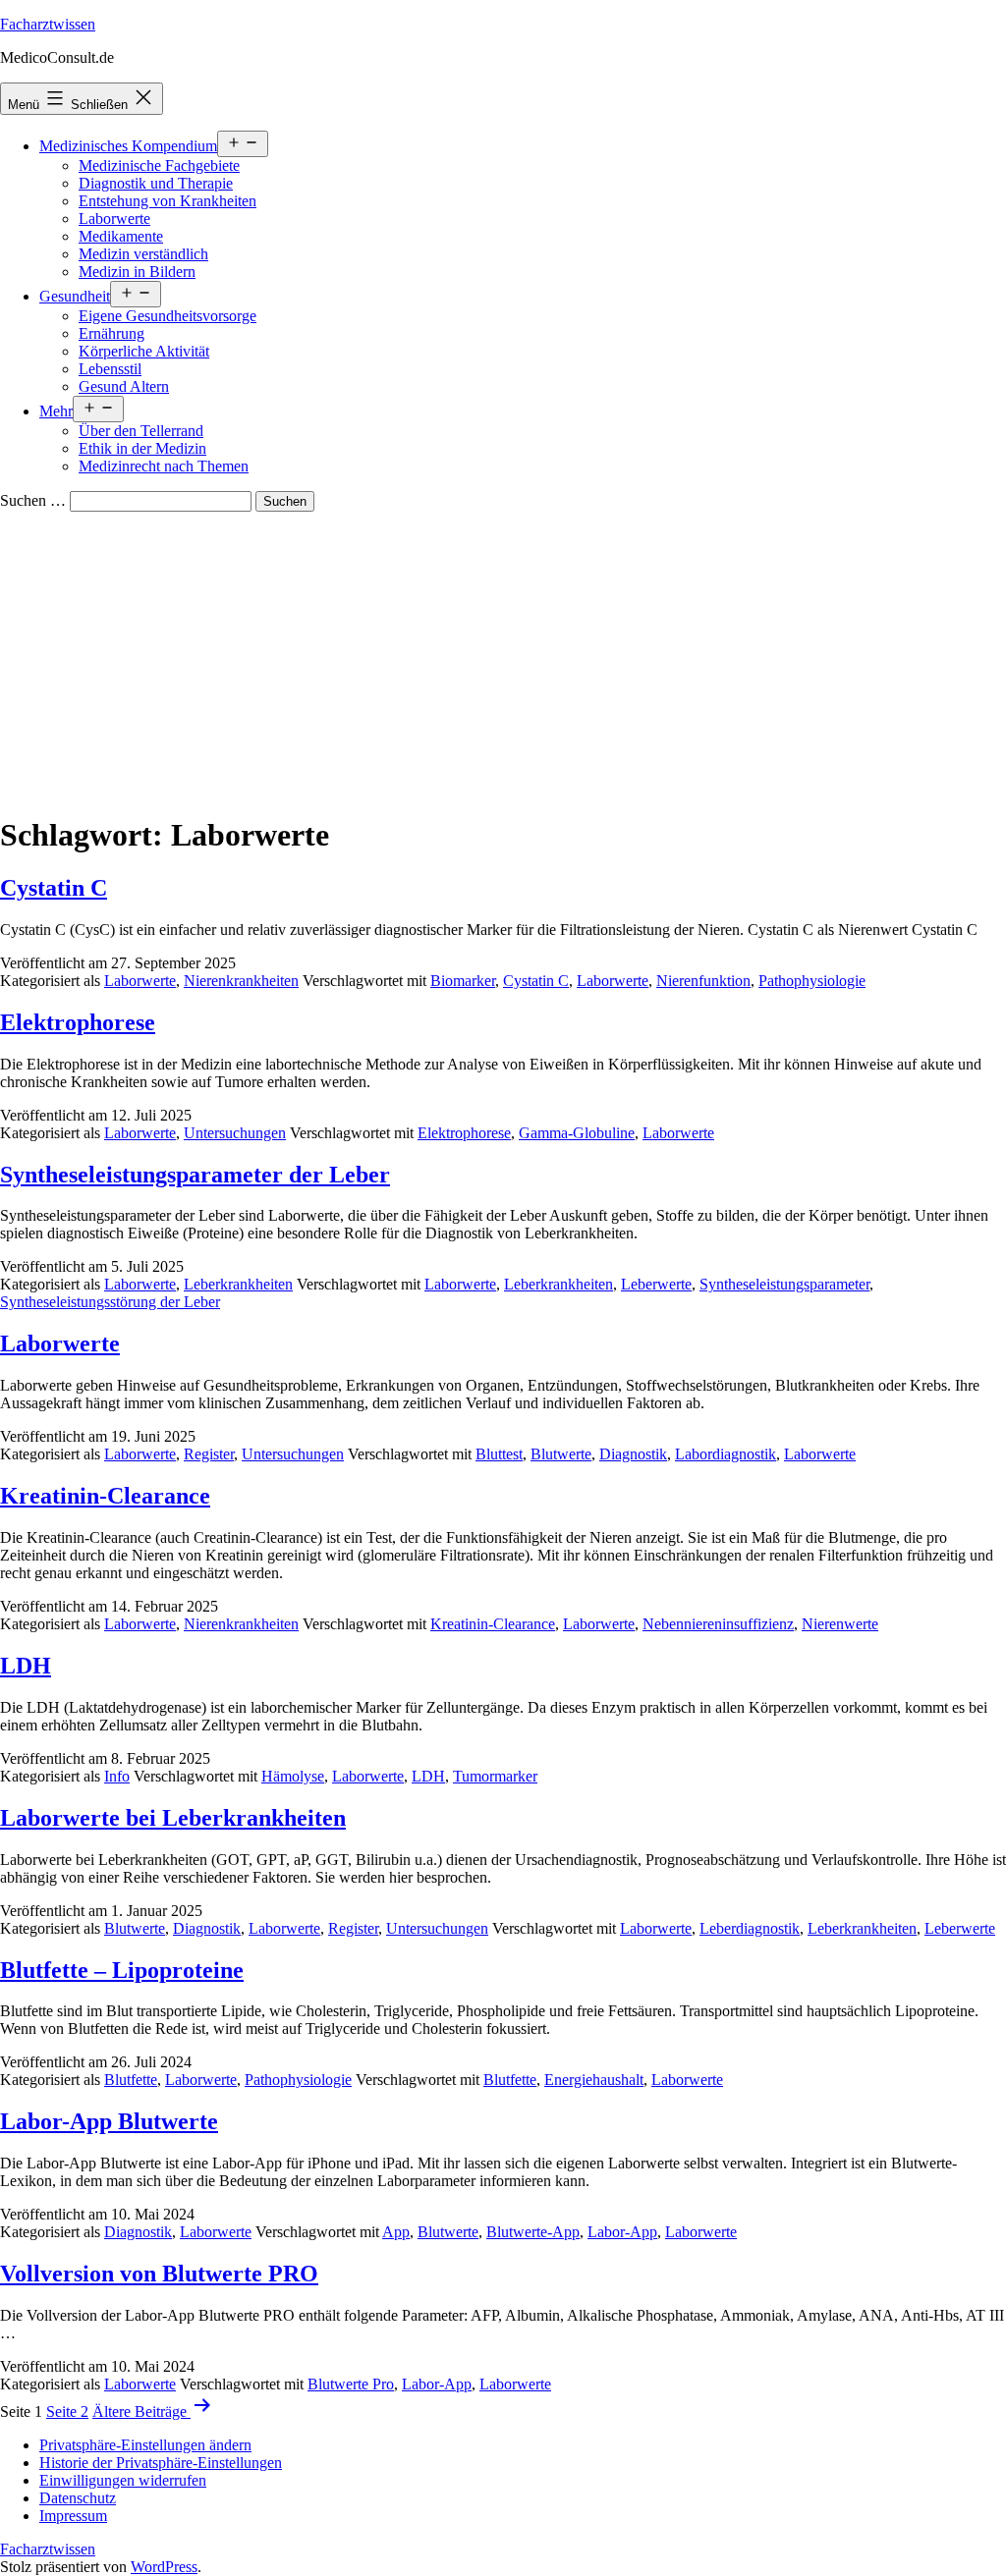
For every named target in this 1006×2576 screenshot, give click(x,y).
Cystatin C (54, 888)
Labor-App (622, 2232)
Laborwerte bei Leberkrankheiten (173, 1818)
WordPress (164, 2567)
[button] (145, 2445)
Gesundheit (75, 296)
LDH (26, 1666)
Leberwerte (656, 1284)
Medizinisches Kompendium (128, 146)
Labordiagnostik (726, 1454)
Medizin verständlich (143, 254)
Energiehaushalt (594, 2080)
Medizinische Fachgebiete (159, 165)
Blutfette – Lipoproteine (122, 1970)
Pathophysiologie (812, 981)
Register (209, 1454)
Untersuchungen (235, 1133)
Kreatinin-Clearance (105, 1496)
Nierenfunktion (703, 981)
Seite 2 (67, 2412)
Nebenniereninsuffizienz (718, 1624)
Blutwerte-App (533, 2232)
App (396, 2232)
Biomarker (463, 981)
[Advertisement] (503, 659)
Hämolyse (293, 1776)
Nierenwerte (840, 1624)
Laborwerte (114, 219)
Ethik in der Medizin (142, 448)
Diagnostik (633, 1454)
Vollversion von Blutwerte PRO (159, 2274)
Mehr (56, 411)
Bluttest (499, 1454)
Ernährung (112, 333)
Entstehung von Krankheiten (168, 201)
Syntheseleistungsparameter (784, 1284)
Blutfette (131, 2080)
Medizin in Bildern (137, 272)
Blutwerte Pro (351, 2384)
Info (117, 1776)
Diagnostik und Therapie (156, 183)
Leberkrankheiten (238, 1284)
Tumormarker (495, 1776)
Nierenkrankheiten (241, 981)
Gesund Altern (124, 386)
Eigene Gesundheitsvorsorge (168, 316)
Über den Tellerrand (141, 431)
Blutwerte (561, 1454)
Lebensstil (110, 369)
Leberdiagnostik (750, 1928)
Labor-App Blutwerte (109, 2121)
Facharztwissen (48, 24)
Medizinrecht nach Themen (164, 466)
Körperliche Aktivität (144, 351)
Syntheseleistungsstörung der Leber (110, 1302)
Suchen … (33, 500)
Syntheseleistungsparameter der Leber (195, 1175)
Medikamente (121, 236)
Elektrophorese (78, 1022)
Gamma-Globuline (577, 1133)
